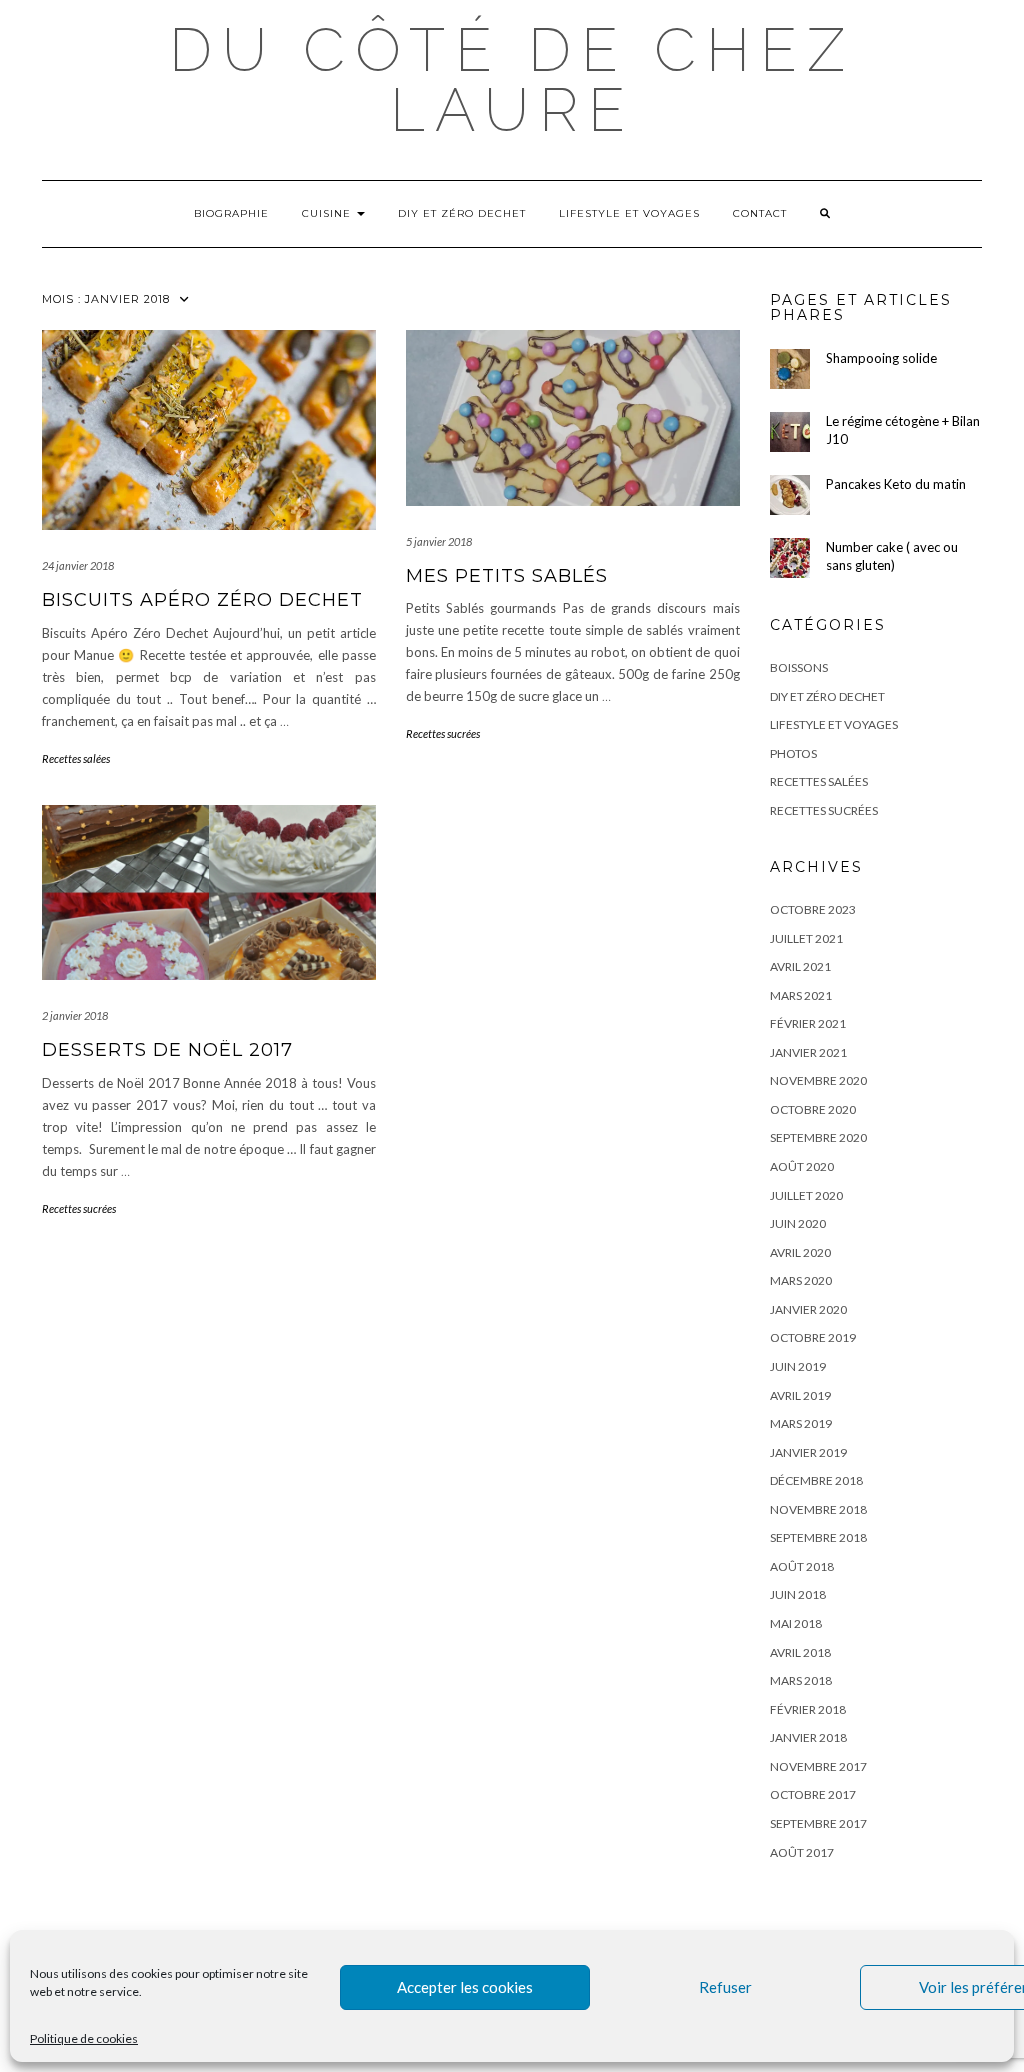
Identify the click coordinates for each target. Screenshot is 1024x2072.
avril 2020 (800, 1252)
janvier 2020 (808, 1309)
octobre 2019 (813, 1337)
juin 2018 (798, 1594)
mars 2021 (801, 995)
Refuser (725, 1987)
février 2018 (808, 1709)
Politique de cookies (84, 2038)
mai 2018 (796, 1623)
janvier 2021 (808, 1052)
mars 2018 (801, 1680)
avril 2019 (800, 1395)
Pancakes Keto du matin (896, 484)
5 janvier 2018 (439, 541)
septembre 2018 (818, 1537)
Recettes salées (76, 758)
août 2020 (802, 1166)
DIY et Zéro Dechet (462, 213)
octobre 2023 (813, 909)
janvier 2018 (808, 1737)
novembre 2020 (818, 1080)
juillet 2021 (806, 938)
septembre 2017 (818, 1823)
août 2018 (802, 1566)
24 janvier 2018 (78, 565)
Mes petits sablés (507, 576)
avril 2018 (800, 1652)
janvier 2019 (808, 1452)
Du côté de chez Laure (512, 80)
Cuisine (328, 213)
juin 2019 (798, 1366)
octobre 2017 (813, 1794)
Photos (793, 753)
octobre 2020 (813, 1109)
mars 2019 (801, 1423)
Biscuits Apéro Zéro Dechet (202, 600)
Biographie (231, 213)
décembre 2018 (816, 1480)
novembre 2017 (818, 1766)
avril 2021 (800, 966)
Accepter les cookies (465, 1987)
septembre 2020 (818, 1137)
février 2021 (808, 1023)
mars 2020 (801, 1280)
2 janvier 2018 (75, 1015)
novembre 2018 (818, 1509)
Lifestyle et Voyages (629, 213)
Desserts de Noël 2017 (167, 1050)
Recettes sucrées (443, 733)
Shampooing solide (881, 358)
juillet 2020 (806, 1195)
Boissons (799, 667)
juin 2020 (798, 1223)
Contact (760, 213)
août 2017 (802, 1852)
